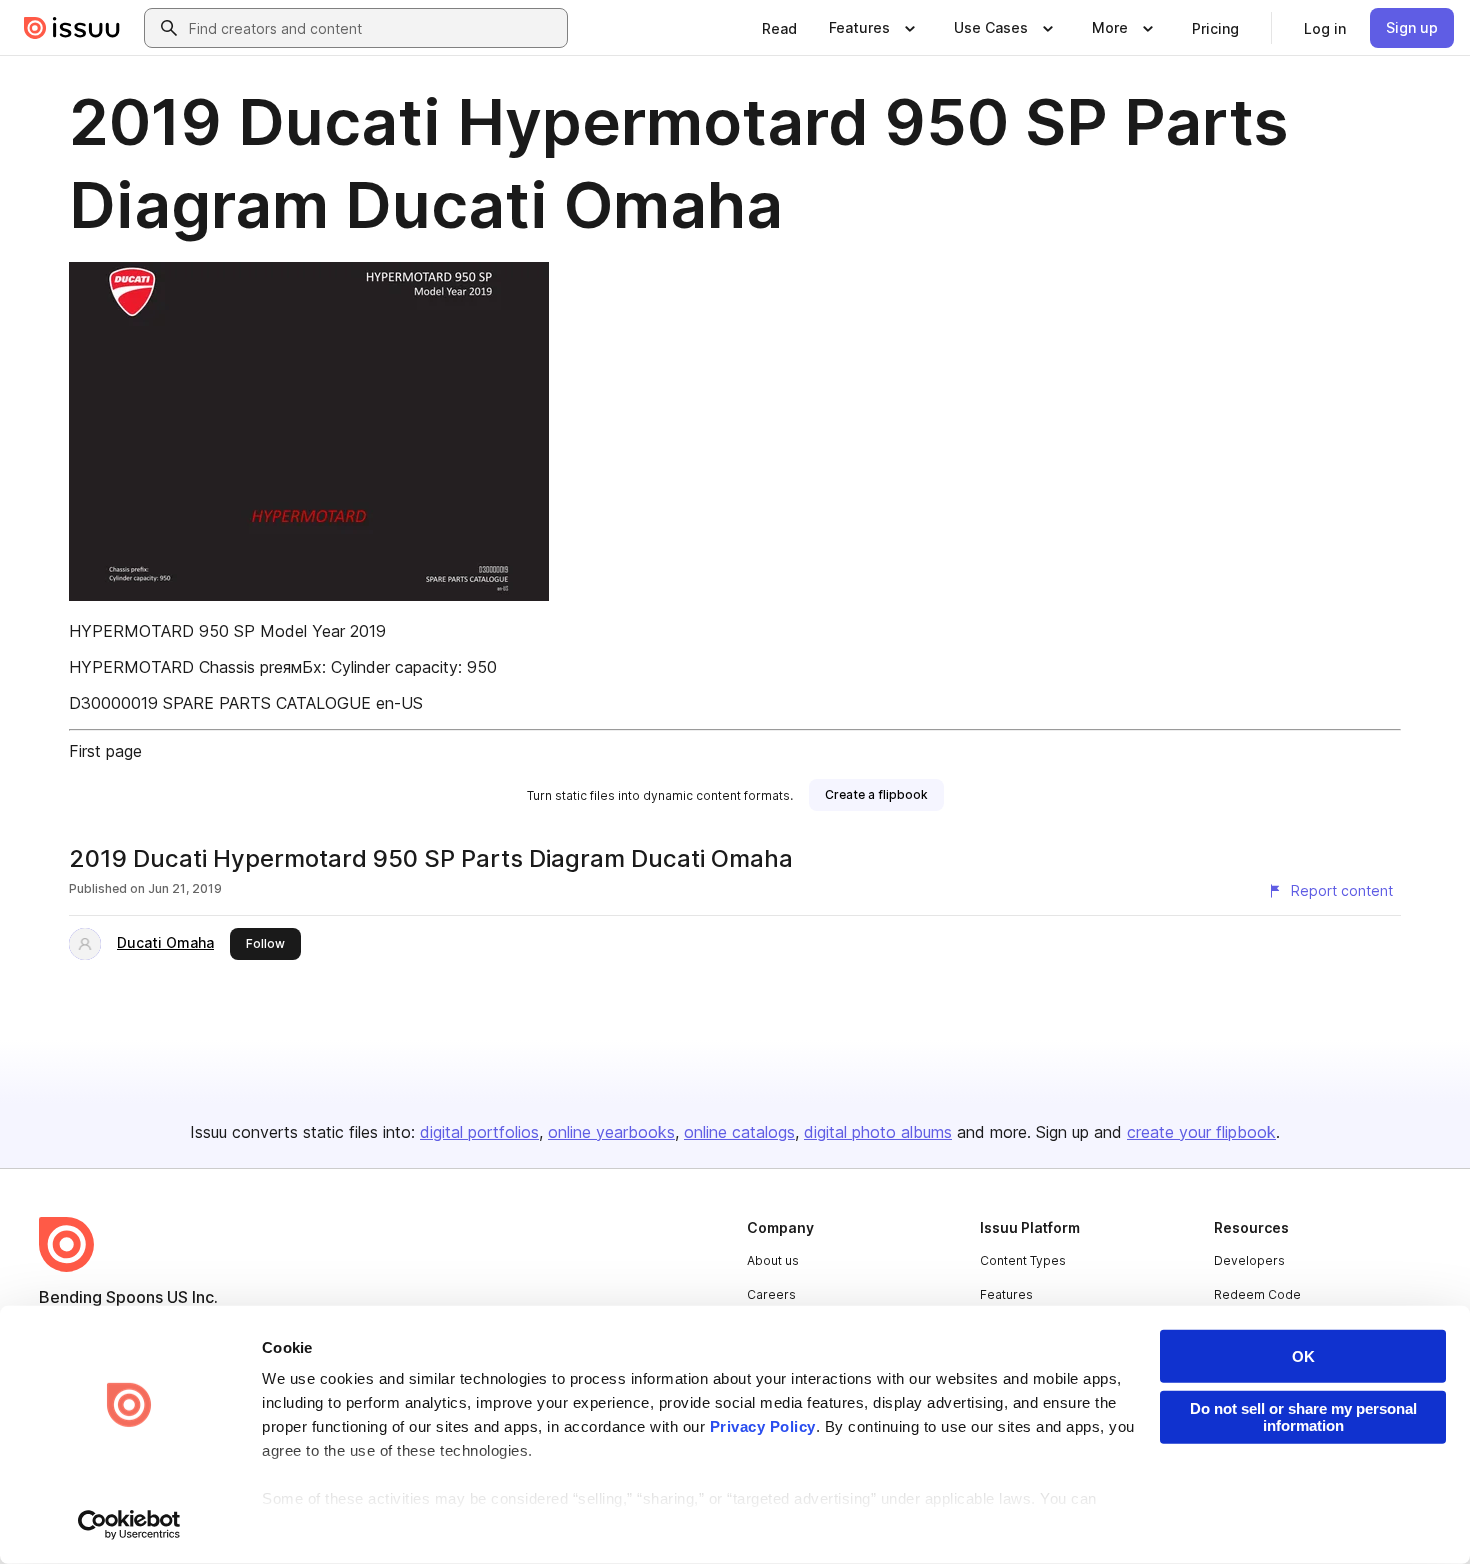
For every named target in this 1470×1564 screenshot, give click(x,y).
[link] (779, 28)
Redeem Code (1257, 1294)
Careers (771, 1294)
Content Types (1023, 1260)
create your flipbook (1201, 1132)
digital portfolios (479, 1132)
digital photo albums (878, 1132)
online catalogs (739, 1132)
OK (1303, 1356)
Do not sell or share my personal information (1303, 1417)
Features (1006, 1294)
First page (105, 751)
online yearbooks (611, 1132)
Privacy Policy (763, 1426)
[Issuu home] (72, 28)
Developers (1249, 1260)
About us (773, 1260)
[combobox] (374, 28)
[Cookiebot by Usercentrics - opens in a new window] (129, 1525)
